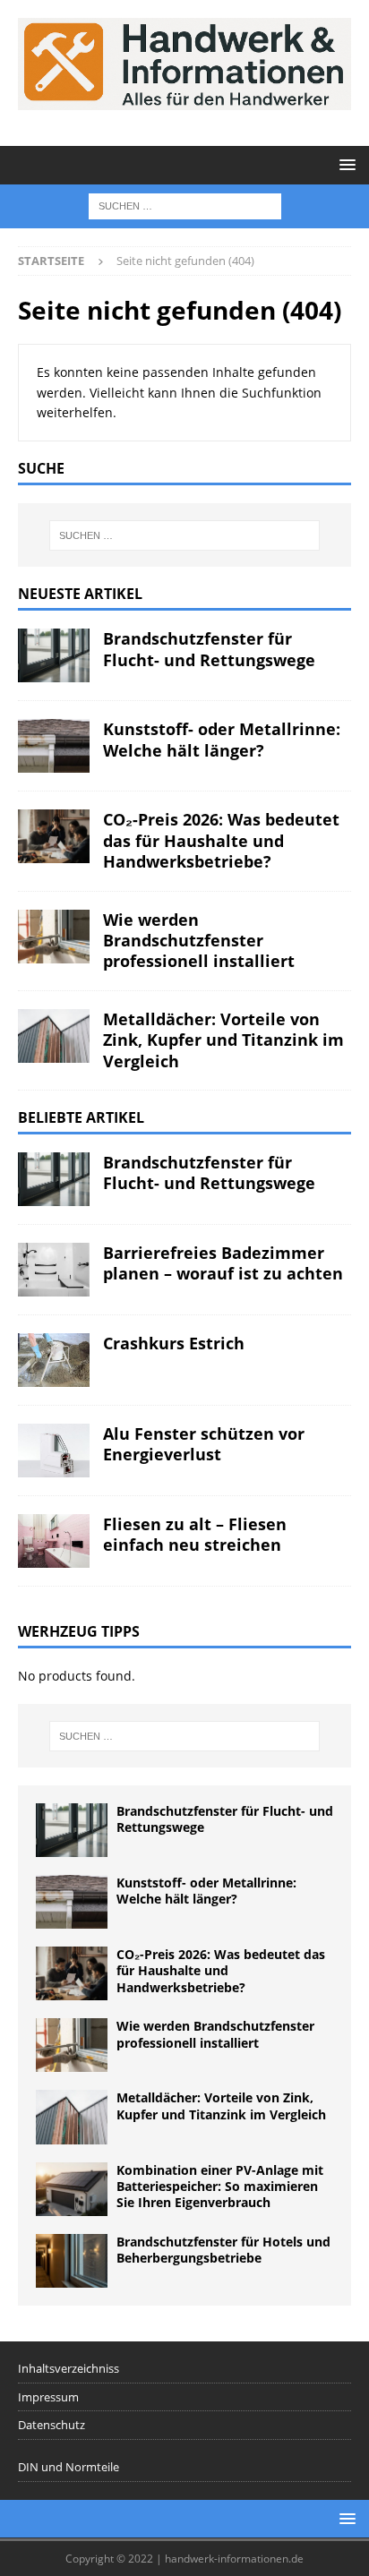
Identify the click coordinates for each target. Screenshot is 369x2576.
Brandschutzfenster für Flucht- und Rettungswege (209, 649)
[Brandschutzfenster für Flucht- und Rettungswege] (54, 655)
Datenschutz (51, 2425)
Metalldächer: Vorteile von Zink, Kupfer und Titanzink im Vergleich (223, 1040)
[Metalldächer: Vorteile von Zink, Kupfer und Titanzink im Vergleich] (54, 1036)
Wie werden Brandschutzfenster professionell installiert (199, 941)
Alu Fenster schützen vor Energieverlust (204, 1444)
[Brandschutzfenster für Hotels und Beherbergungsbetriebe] (72, 2261)
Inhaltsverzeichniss (69, 2368)
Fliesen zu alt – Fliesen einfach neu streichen (195, 1534)
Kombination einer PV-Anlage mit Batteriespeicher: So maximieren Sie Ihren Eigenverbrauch (220, 2186)
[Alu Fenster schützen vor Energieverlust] (54, 1451)
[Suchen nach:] (185, 205)
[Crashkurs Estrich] (54, 1360)
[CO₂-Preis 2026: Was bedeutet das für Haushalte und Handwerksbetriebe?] (54, 836)
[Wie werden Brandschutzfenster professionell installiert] (54, 937)
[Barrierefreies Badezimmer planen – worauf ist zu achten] (54, 1270)
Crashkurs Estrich (174, 1343)
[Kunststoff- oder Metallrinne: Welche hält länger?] (54, 746)
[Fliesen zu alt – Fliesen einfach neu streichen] (54, 1541)
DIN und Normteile (69, 2467)
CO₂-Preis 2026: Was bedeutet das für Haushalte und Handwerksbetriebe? (221, 840)
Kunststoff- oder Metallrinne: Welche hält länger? (222, 739)
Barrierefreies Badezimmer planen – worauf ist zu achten (223, 1263)
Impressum (48, 2397)
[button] (344, 164)
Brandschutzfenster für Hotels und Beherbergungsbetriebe (223, 2250)
